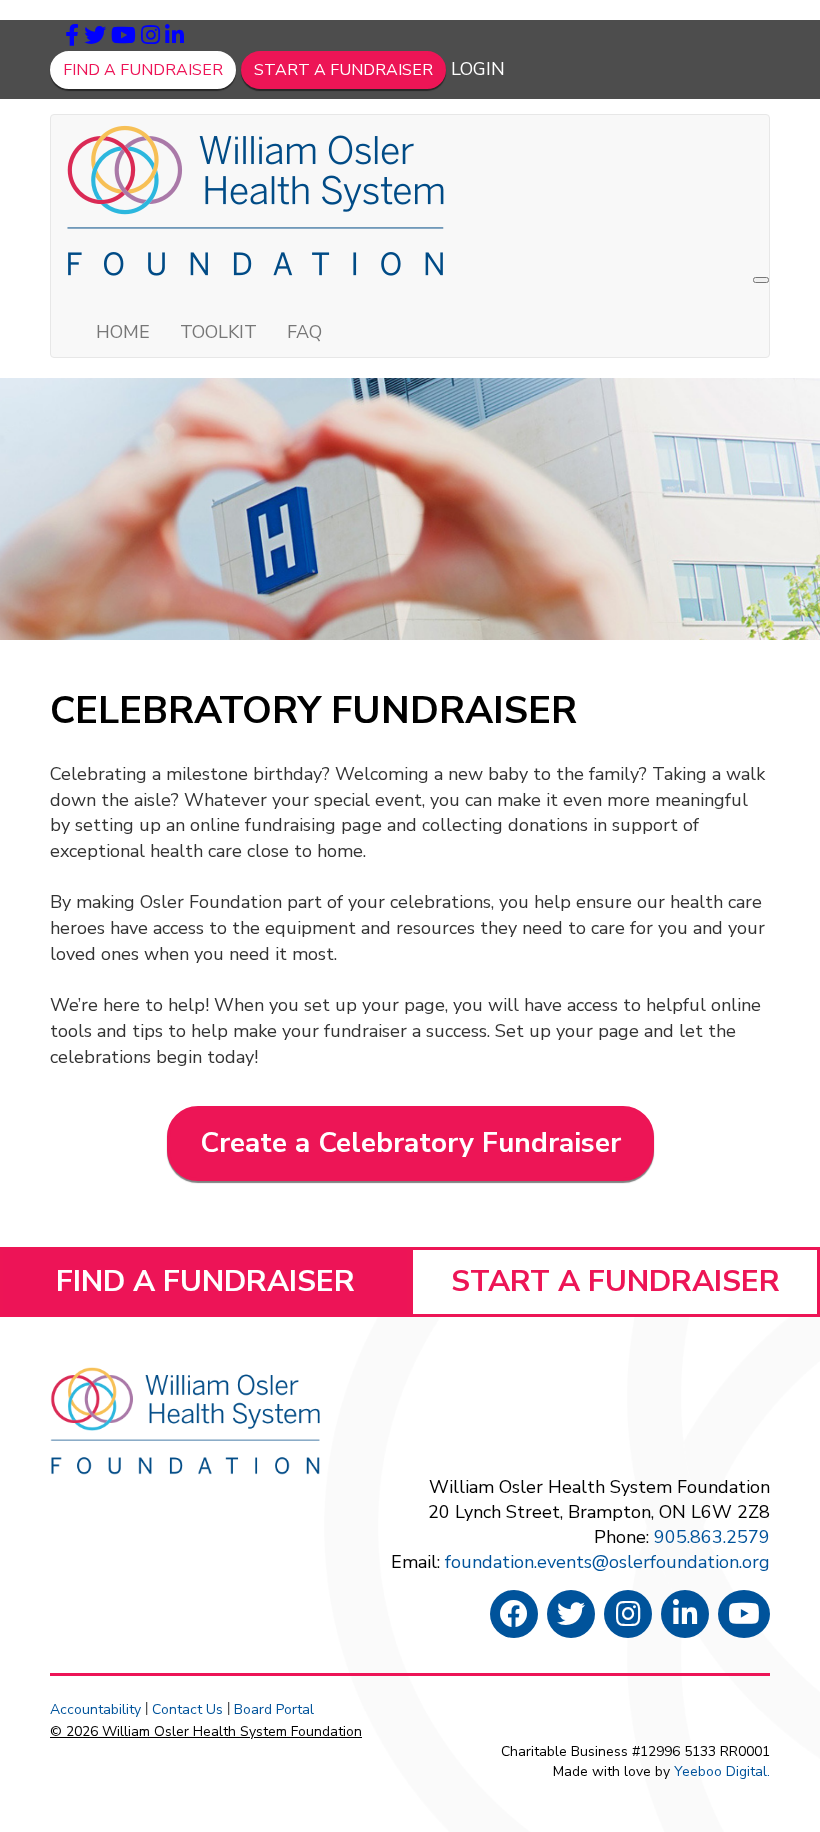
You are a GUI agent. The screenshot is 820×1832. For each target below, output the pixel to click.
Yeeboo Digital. (722, 1771)
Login (478, 69)
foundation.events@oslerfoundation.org (607, 1562)
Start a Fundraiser (343, 70)
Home (123, 332)
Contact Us (187, 1709)
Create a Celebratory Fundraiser (410, 1143)
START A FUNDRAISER (615, 1281)
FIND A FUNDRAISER (205, 1281)
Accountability (95, 1709)
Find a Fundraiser (143, 70)
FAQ (304, 332)
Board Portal (274, 1709)
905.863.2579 (712, 1537)
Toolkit (218, 332)
